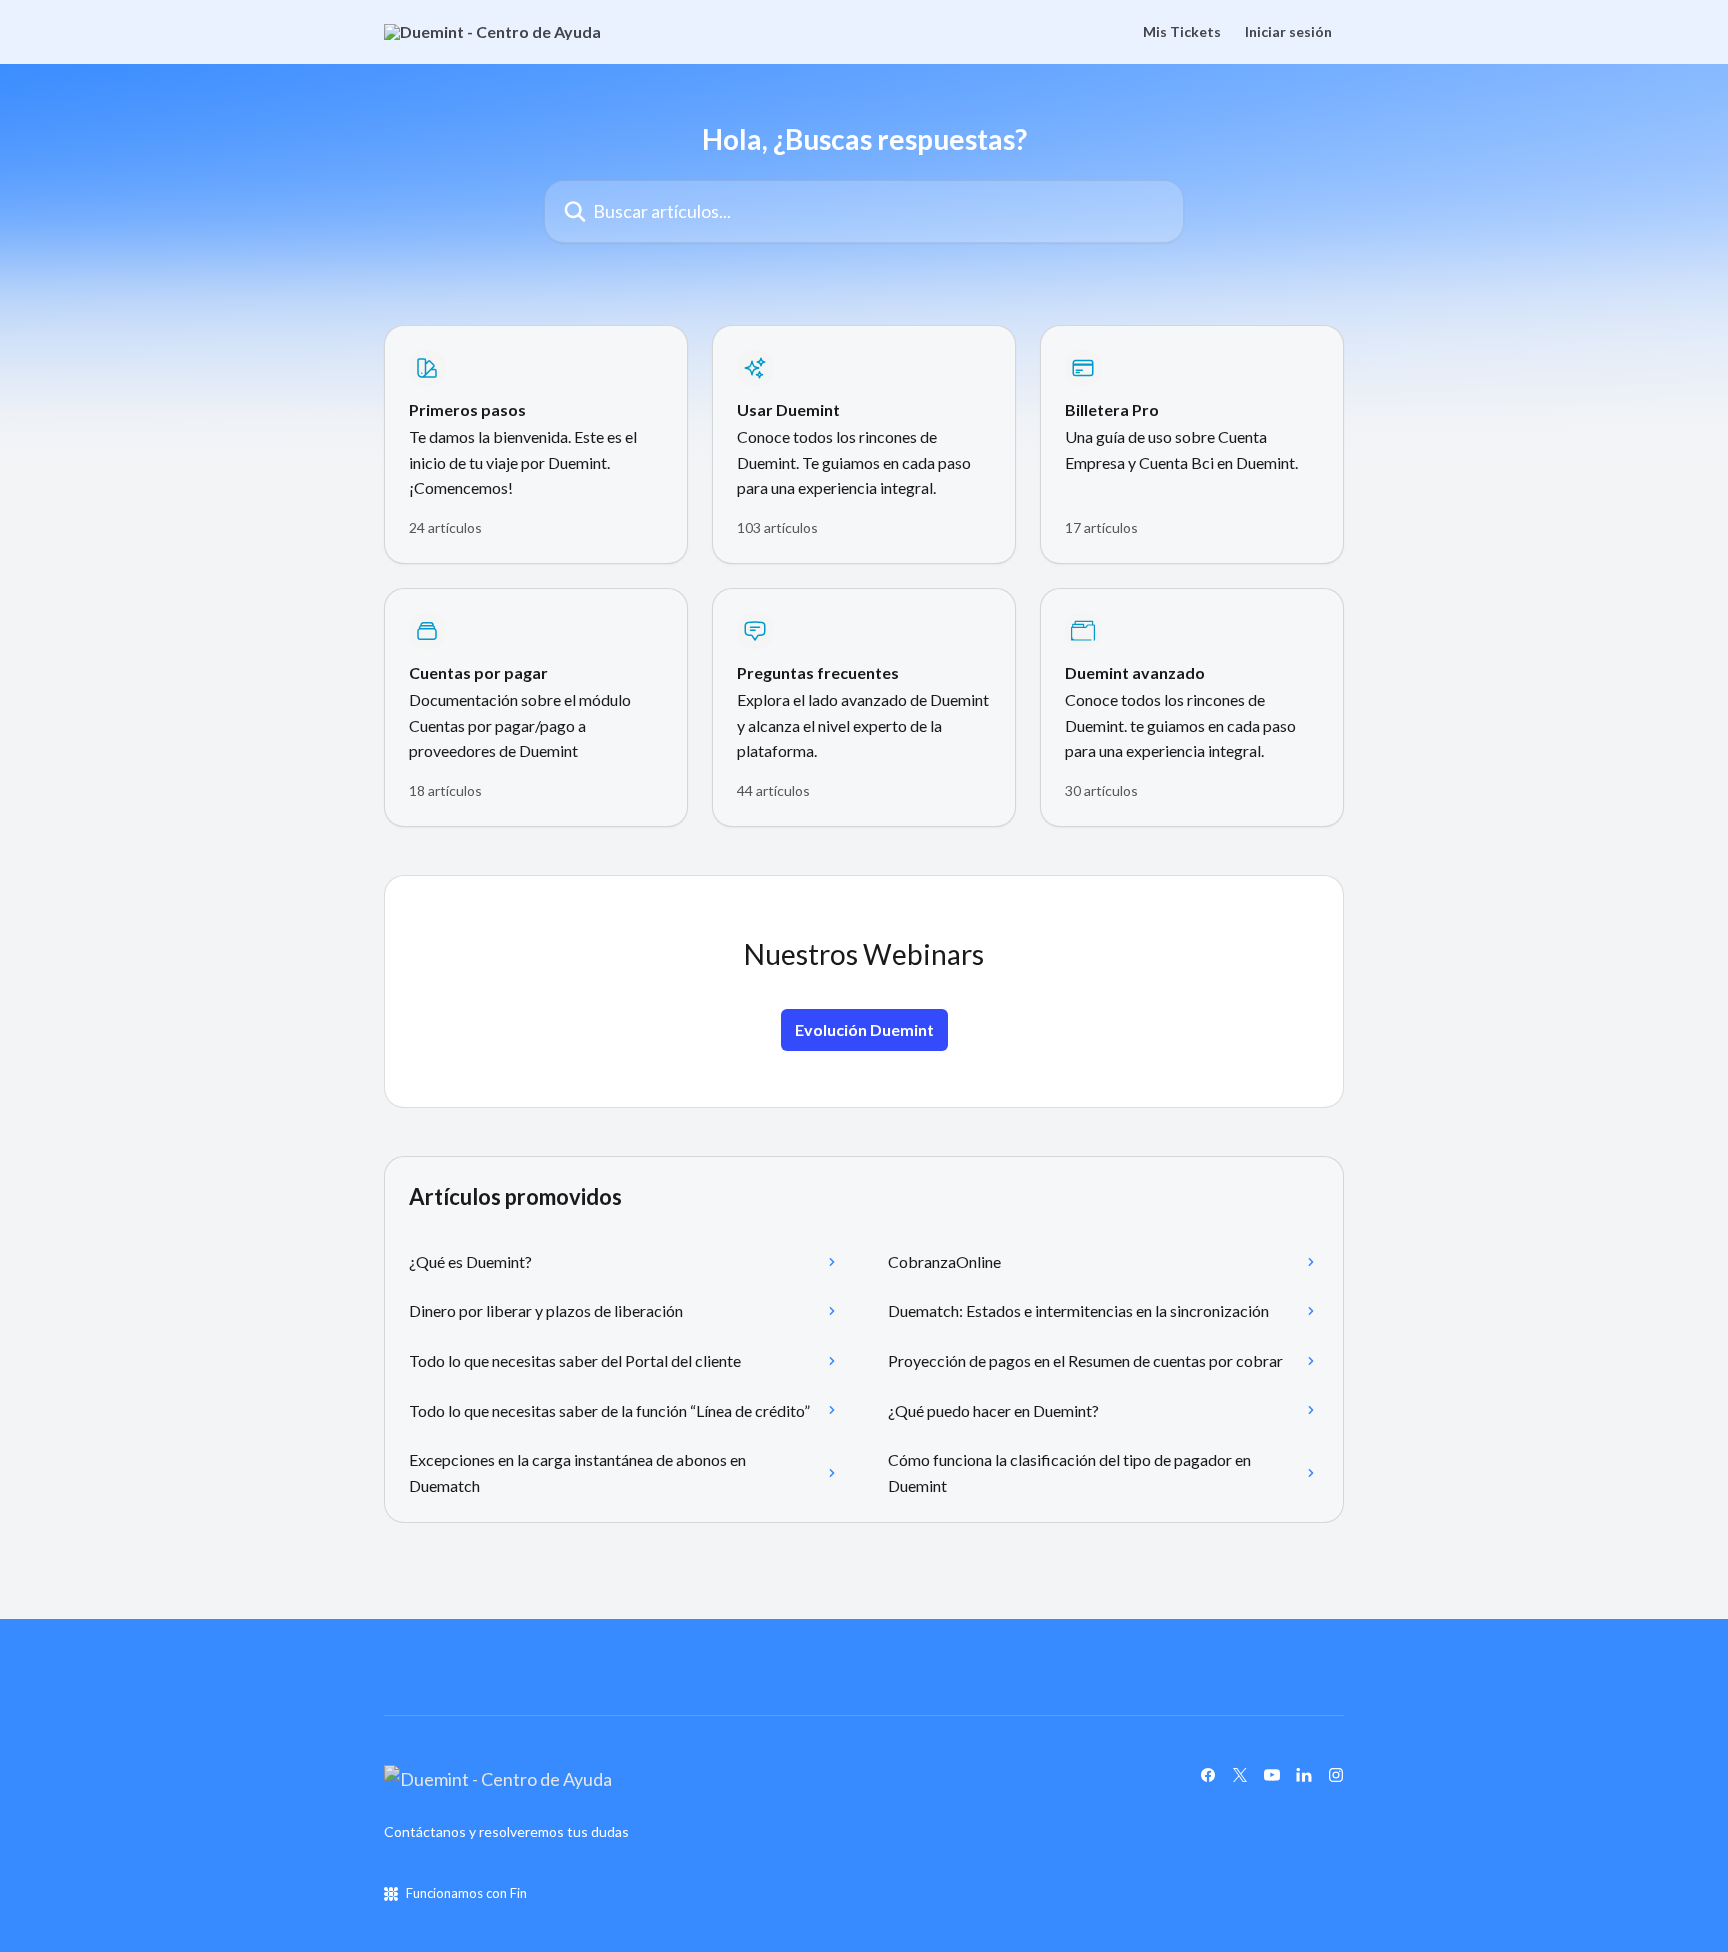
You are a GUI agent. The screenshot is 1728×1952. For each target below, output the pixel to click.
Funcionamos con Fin (466, 1893)
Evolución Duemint (864, 1029)
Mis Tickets (1182, 32)
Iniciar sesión (1288, 32)
